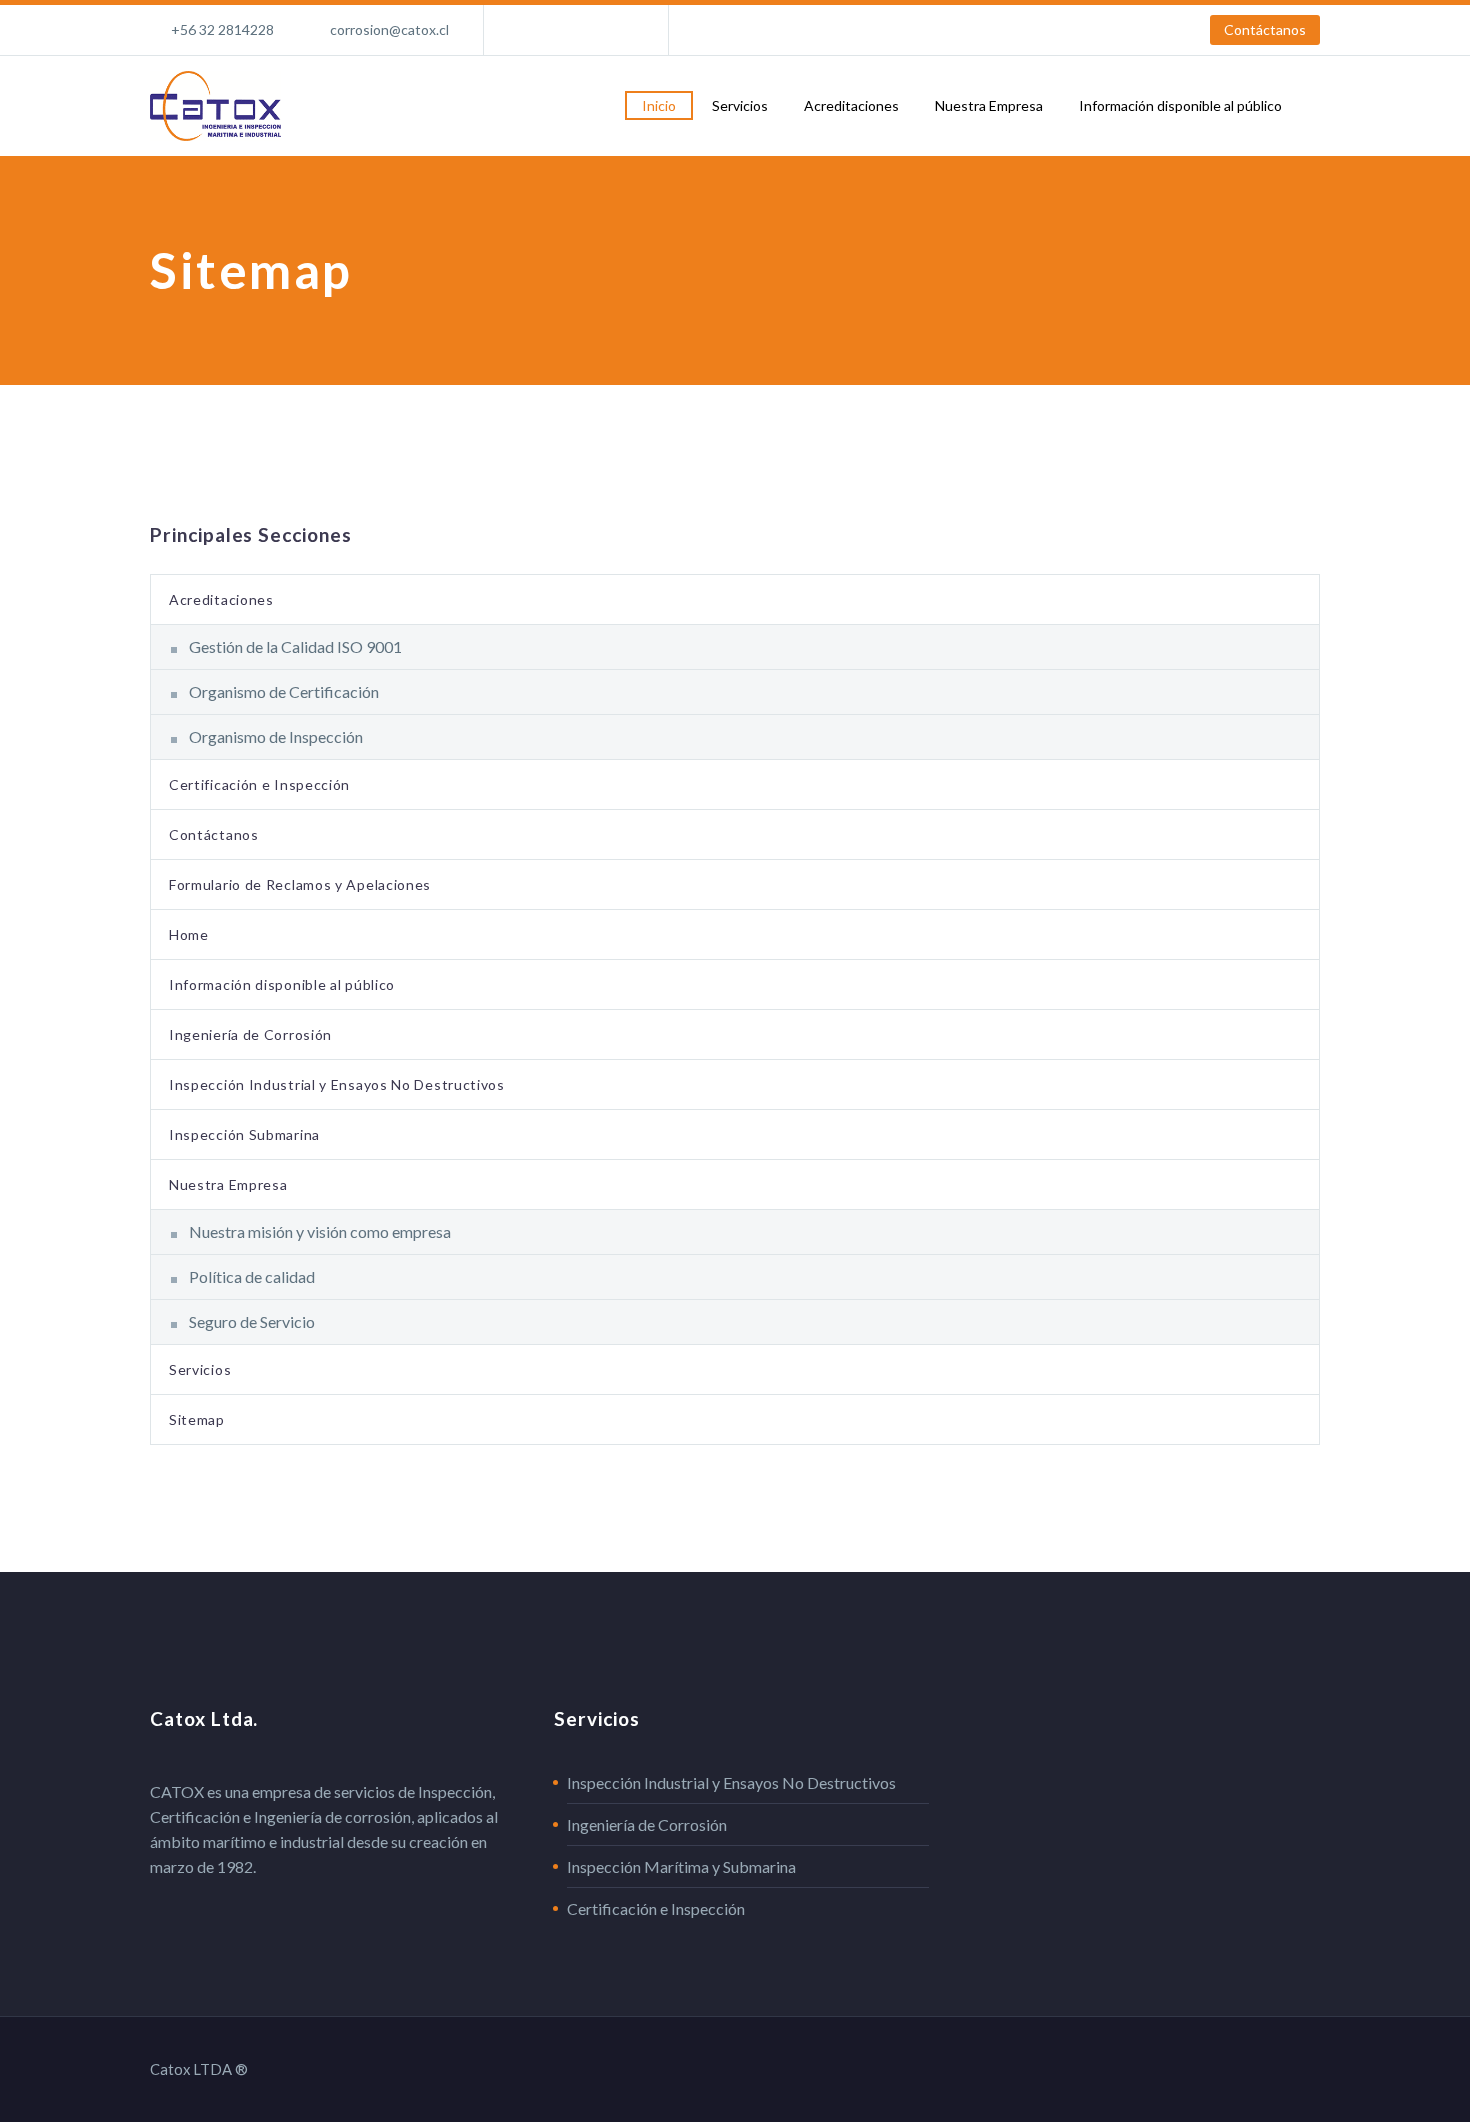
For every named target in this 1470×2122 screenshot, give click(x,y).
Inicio (659, 105)
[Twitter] (589, 30)
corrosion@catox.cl (389, 29)
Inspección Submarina (244, 1134)
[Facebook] (529, 30)
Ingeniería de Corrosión (250, 1034)
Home (189, 934)
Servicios (740, 105)
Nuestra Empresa (989, 105)
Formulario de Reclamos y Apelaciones (300, 884)
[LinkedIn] (559, 30)
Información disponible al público (1180, 105)
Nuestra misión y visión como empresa (320, 1231)
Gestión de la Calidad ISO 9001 (295, 646)
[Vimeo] (619, 30)
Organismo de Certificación (284, 691)
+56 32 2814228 (222, 29)
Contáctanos (1265, 29)
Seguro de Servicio (252, 1321)
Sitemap (197, 1419)
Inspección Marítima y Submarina (681, 1866)
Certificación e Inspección (259, 784)
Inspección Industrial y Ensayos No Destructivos (337, 1084)
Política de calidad (252, 1276)
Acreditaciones (851, 105)
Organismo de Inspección (276, 736)
